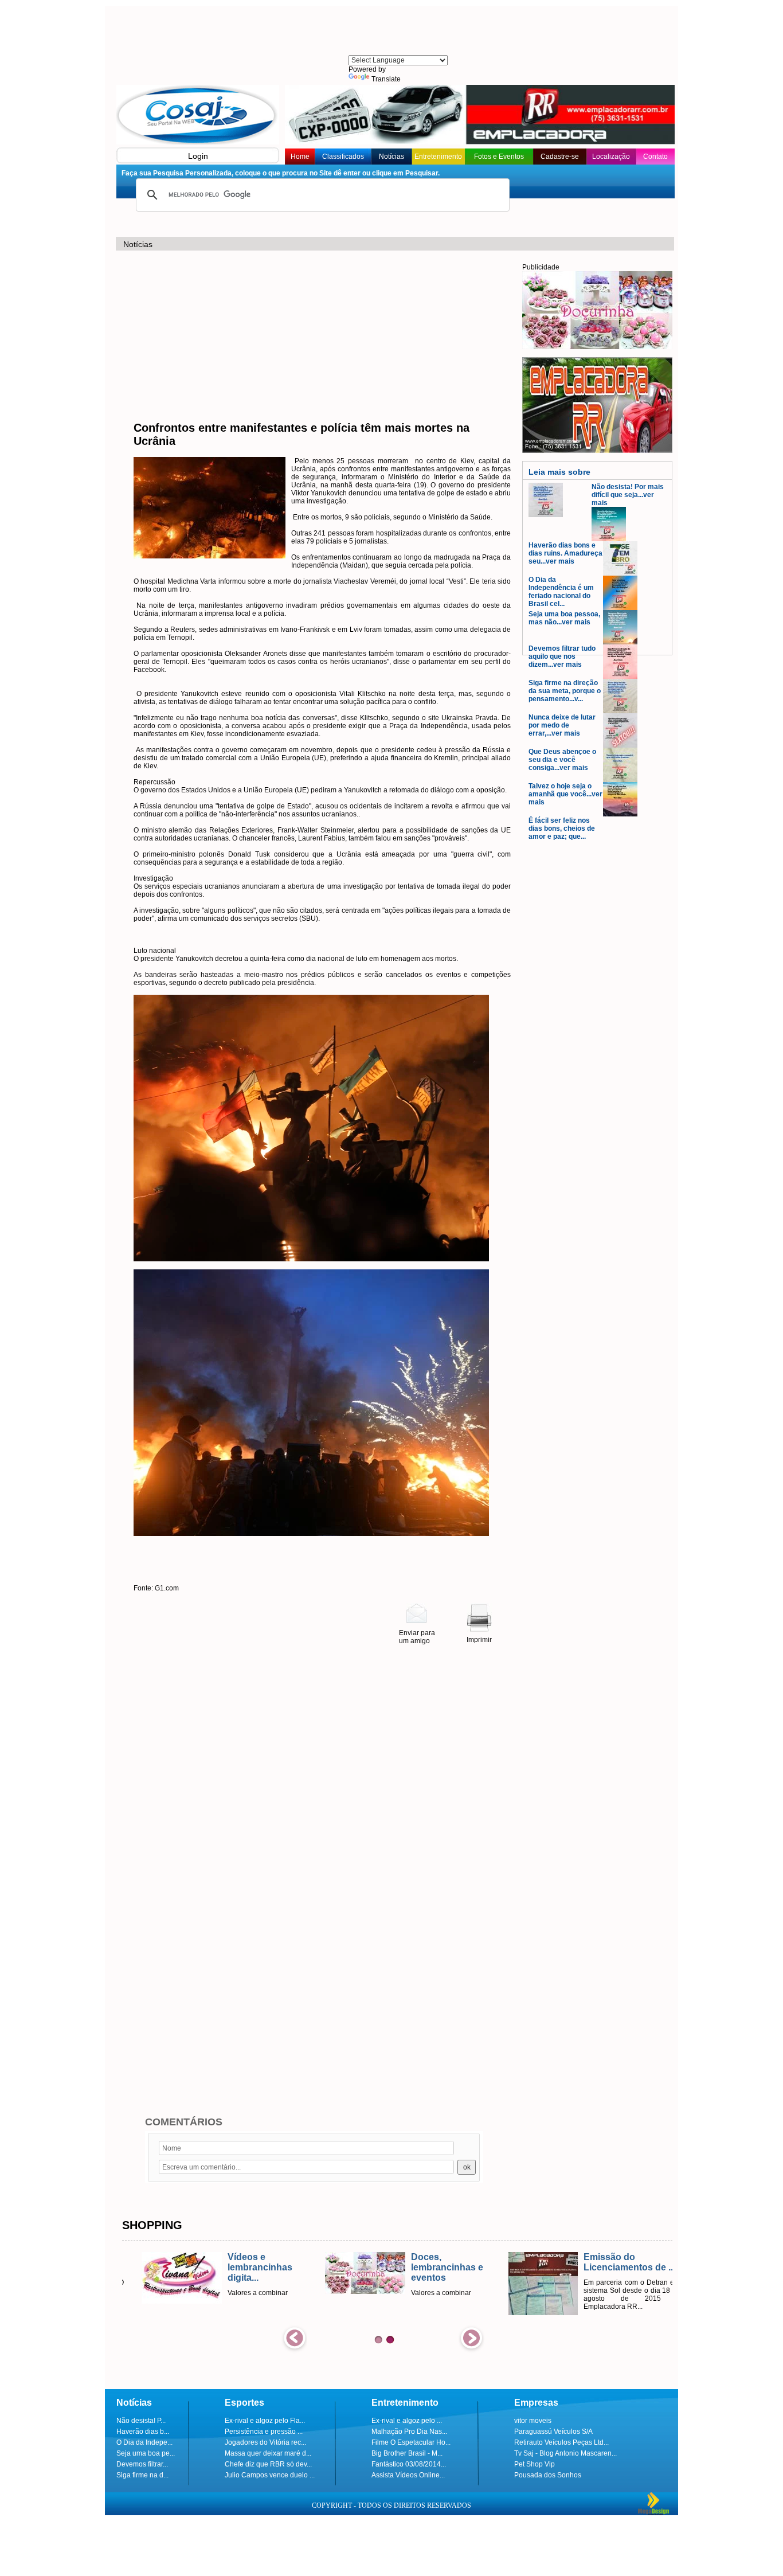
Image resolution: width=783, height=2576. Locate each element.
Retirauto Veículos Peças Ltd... (561, 2442)
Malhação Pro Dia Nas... (409, 2432)
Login (198, 156)
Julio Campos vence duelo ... (270, 2475)
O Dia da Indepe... (144, 2442)
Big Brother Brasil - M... (407, 2453)
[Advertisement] (397, 32)
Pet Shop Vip (535, 2464)
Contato (655, 157)
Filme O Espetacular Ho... (411, 2442)
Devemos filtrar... (142, 2464)
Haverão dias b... (143, 2432)
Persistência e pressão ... (264, 2432)
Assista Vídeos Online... (408, 2475)
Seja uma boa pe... (146, 2453)
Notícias (391, 157)
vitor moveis (533, 2421)
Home (300, 157)
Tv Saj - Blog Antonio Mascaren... (565, 2453)
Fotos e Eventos (499, 157)
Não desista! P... (141, 2421)
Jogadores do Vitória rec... (265, 2442)
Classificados (343, 157)
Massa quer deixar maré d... (268, 2453)
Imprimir (479, 1640)
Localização (611, 157)
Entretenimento (438, 157)
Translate (386, 79)
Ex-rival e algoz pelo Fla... (265, 2421)
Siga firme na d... (142, 2475)
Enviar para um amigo (417, 1637)
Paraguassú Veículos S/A (553, 2432)
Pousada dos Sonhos (548, 2475)
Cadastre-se (560, 157)
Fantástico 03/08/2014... (409, 2464)
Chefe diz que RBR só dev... (268, 2464)
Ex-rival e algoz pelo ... (407, 2421)
